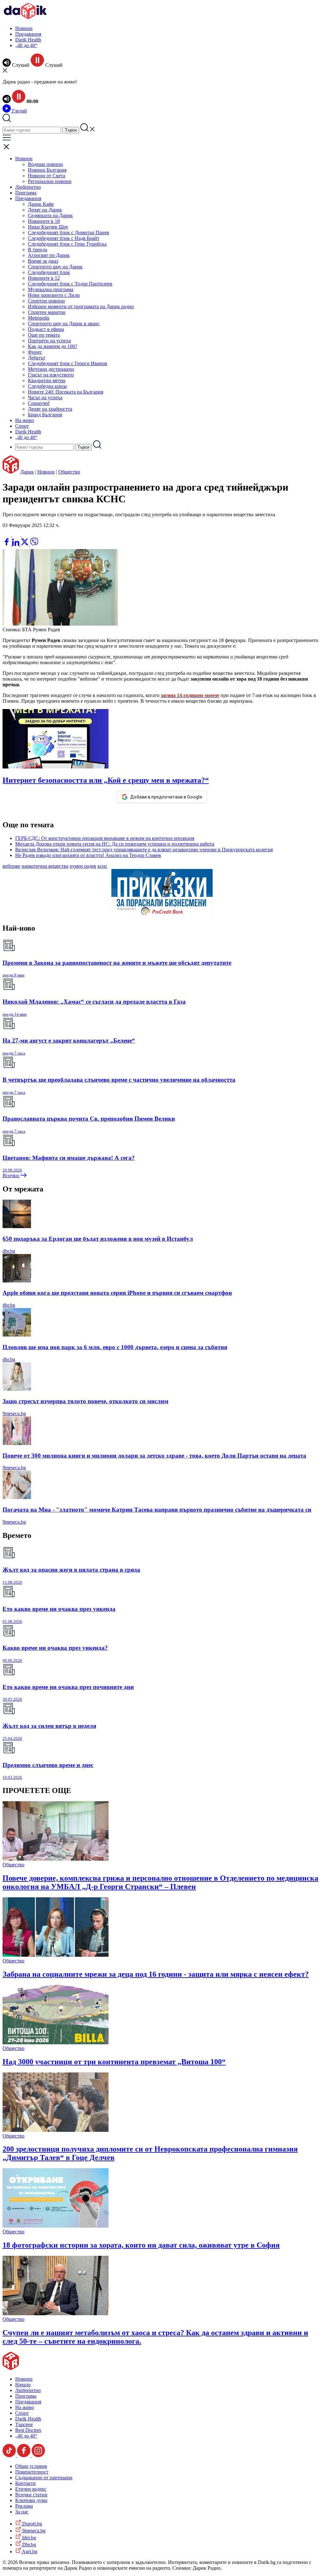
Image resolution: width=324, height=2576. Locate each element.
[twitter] (25, 544)
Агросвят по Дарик (49, 255)
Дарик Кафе (41, 204)
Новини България (47, 170)
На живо (25, 420)
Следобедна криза (47, 386)
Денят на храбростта (50, 409)
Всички (11, 1175)
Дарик (27, 472)
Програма (26, 193)
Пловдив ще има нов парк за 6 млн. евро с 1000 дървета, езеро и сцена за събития (115, 1347)
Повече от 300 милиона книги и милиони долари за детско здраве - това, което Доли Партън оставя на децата (154, 1456)
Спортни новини (46, 301)
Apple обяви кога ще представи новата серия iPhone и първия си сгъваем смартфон (117, 1293)
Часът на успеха (45, 398)
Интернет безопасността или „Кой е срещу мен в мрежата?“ (106, 780)
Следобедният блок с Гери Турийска (67, 244)
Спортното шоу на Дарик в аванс (64, 324)
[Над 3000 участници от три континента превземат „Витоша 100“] (56, 2043)
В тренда (37, 250)
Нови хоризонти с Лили (54, 295)
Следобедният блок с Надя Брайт (64, 238)
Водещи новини (45, 164)
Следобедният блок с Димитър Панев (69, 233)
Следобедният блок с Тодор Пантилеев (70, 284)
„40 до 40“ (26, 45)
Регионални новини (50, 181)
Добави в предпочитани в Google (166, 797)
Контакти (25, 2483)
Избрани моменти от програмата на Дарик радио (81, 306)
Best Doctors (28, 2430)
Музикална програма (51, 289)
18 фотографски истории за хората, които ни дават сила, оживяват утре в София (141, 2245)
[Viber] (7, 535)
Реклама (24, 2506)
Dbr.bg (28, 2545)
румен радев (83, 866)
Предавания (28, 34)
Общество (69, 472)
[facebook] (7, 544)
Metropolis (39, 318)
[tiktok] (10, 2455)
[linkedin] (16, 544)
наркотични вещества (45, 866)
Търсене (24, 2424)
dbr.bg (9, 1251)
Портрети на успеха (49, 341)
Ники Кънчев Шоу (48, 227)
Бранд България (45, 415)
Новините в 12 (44, 278)
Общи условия (31, 2466)
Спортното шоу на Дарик (55, 267)
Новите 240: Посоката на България (65, 392)
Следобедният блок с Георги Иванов (68, 363)
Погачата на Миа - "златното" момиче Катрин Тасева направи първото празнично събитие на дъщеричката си (157, 1510)
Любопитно (28, 187)
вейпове (11, 866)
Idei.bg (28, 2538)
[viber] (34, 544)
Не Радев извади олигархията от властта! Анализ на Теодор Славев (88, 855)
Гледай (19, 111)
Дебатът (37, 358)
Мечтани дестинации (51, 369)
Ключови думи (31, 2500)
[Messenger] (17, 535)
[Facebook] (26, 535)
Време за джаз (43, 261)
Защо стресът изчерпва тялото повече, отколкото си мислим (85, 1401)
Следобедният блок (49, 272)
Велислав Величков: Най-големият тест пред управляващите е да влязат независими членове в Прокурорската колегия (144, 850)
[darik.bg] (25, 18)
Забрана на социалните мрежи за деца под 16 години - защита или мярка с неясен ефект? (156, 1974)
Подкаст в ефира (46, 329)
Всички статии (31, 2495)
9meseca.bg (14, 1413)
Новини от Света (47, 176)
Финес (35, 352)
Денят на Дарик (45, 210)
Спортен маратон (47, 312)
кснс (102, 866)
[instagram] (38, 2455)
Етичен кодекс (31, 2489)
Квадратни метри (47, 380)
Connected (39, 403)
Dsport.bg (31, 2524)
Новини (24, 28)
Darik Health (28, 40)
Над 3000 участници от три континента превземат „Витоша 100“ (114, 2062)
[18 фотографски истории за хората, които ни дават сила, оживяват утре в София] (56, 2226)
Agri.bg (29, 2552)
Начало (23, 2385)
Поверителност (32, 2472)
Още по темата (44, 335)
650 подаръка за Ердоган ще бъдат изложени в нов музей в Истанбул (98, 1239)
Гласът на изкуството (51, 375)
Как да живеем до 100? (53, 346)
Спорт (22, 426)
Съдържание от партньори (44, 2478)
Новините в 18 (44, 221)
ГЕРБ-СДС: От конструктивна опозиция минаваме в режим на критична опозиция (105, 838)
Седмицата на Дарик (50, 215)
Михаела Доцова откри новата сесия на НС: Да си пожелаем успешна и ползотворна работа (115, 844)
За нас (22, 2512)
